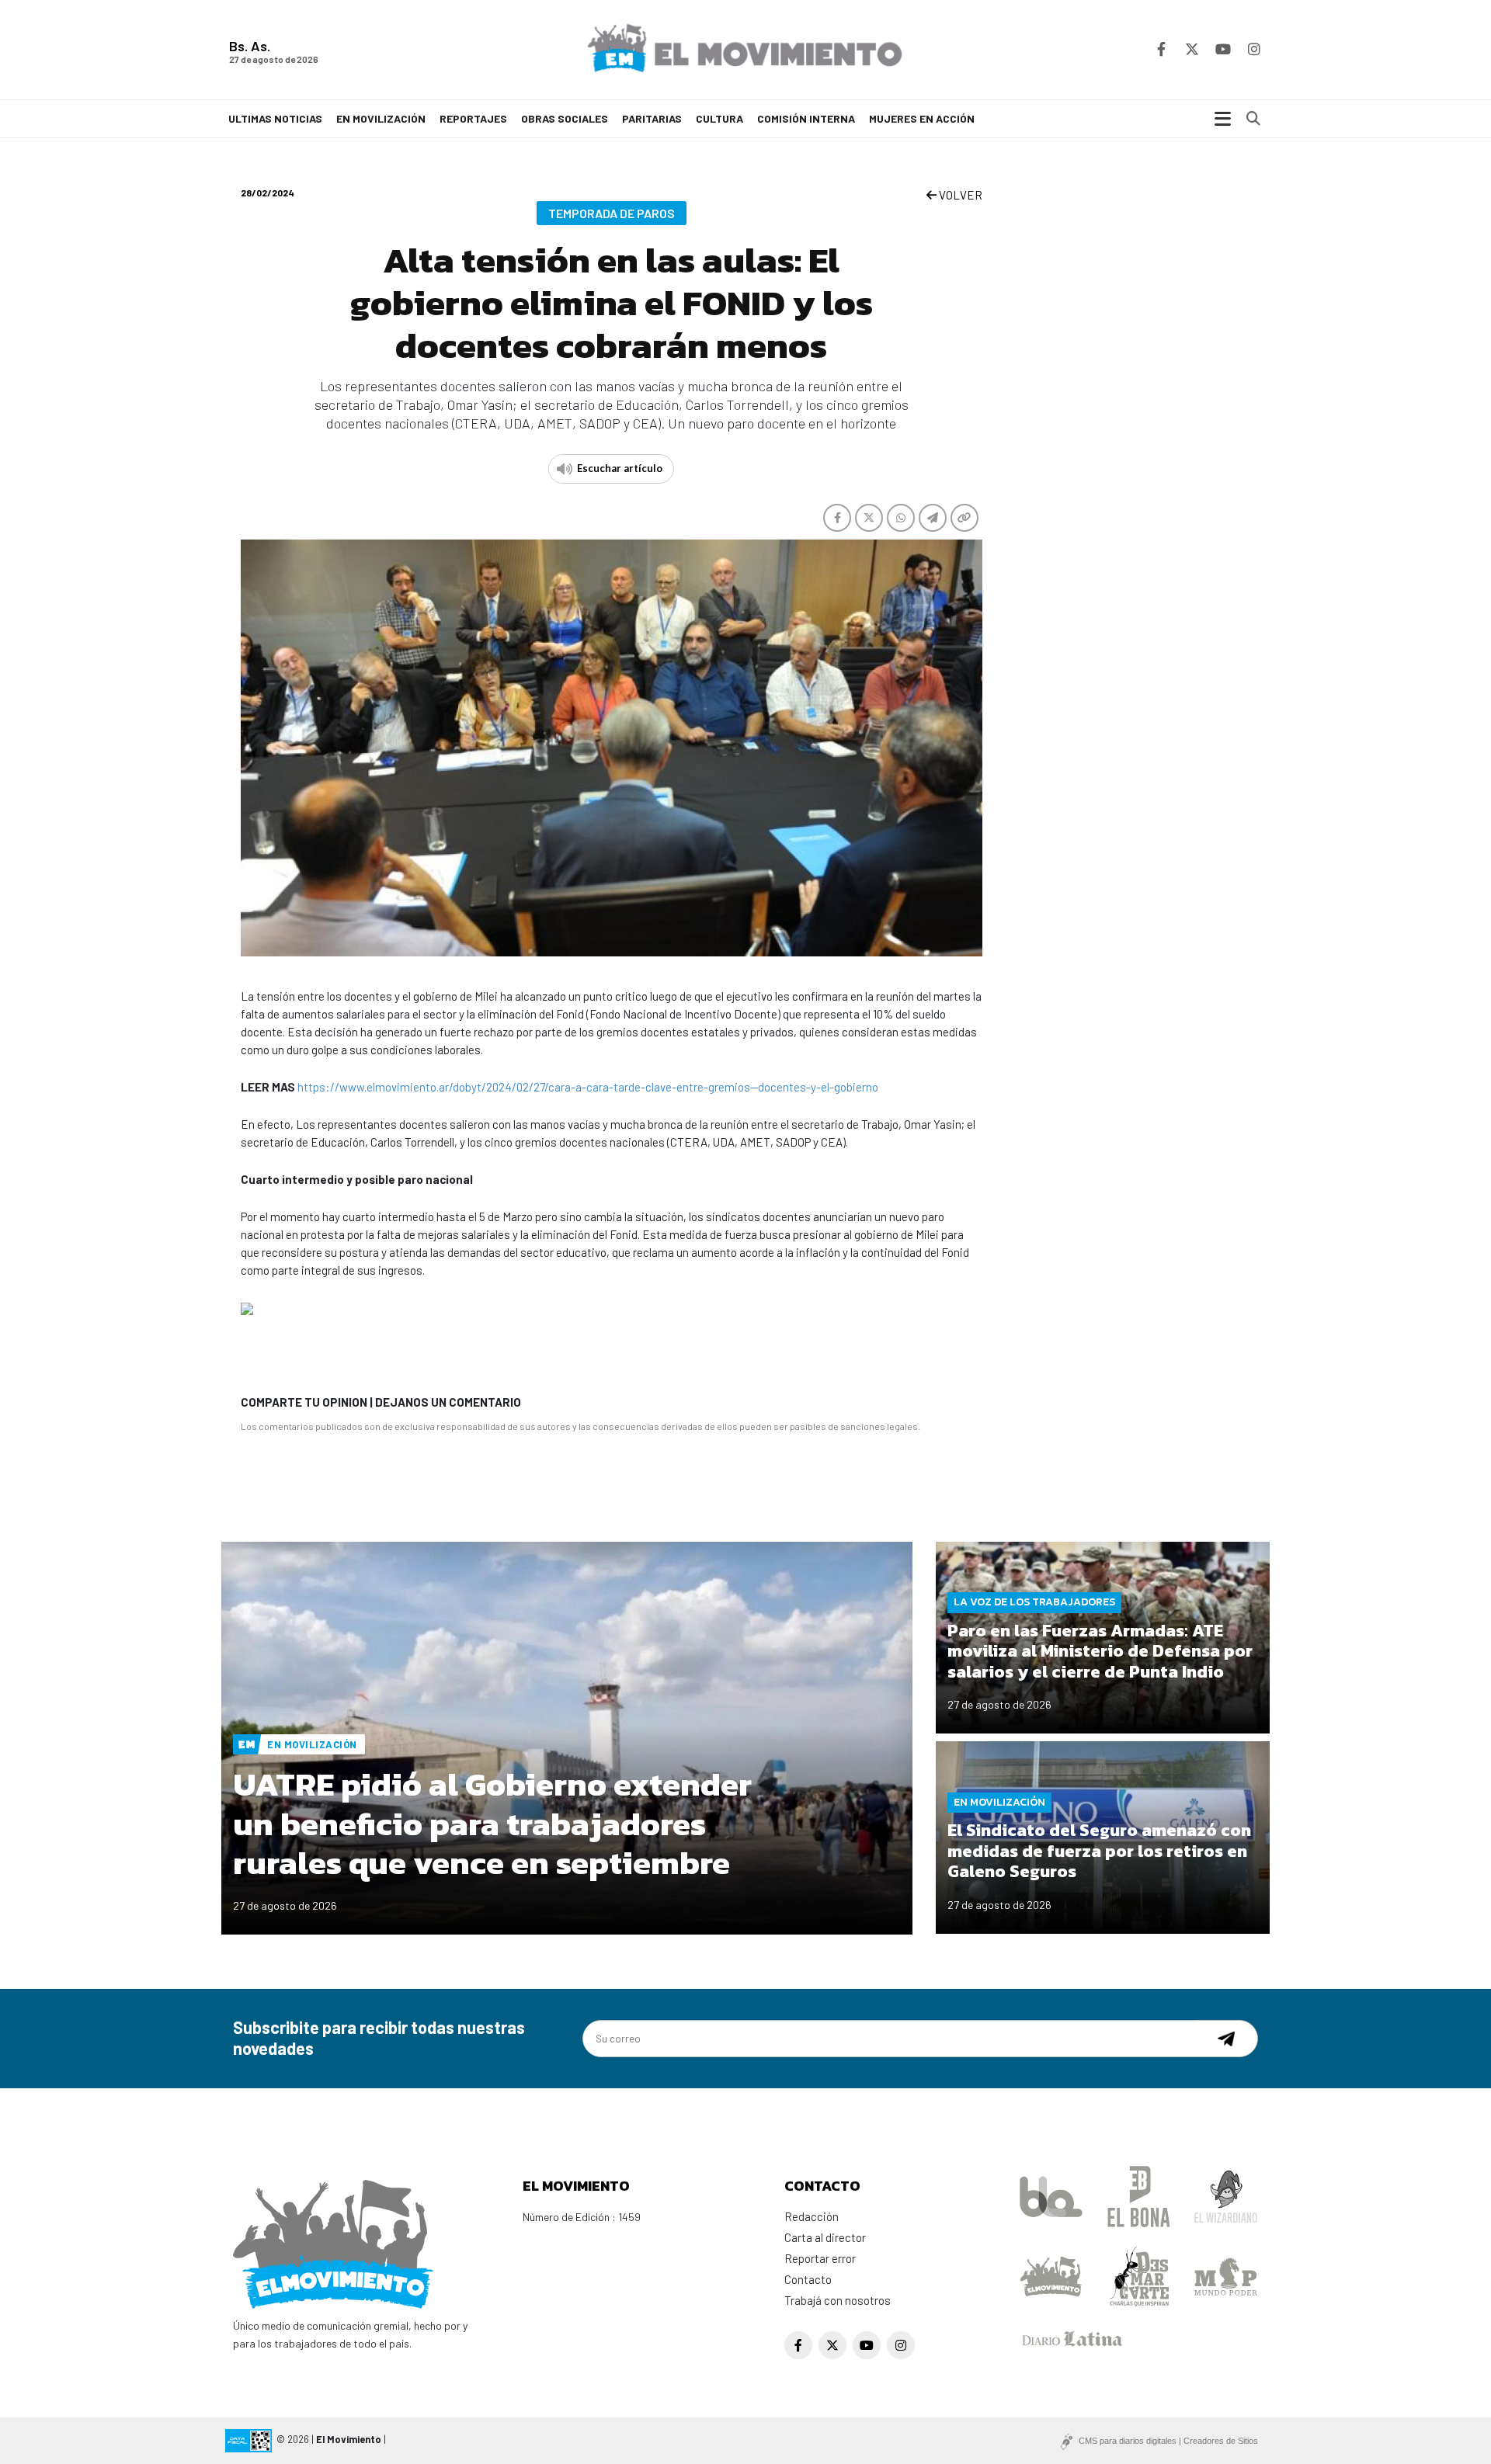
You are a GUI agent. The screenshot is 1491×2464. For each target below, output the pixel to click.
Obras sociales (565, 118)
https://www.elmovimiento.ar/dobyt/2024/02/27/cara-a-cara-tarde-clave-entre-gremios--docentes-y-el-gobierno (588, 1087)
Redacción (812, 2216)
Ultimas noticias (275, 118)
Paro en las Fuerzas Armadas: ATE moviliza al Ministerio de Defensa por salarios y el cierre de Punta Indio (1100, 1651)
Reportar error (820, 2258)
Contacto (808, 2279)
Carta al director (825, 2237)
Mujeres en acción (922, 118)
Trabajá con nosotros (838, 2300)
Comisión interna (806, 118)
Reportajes (473, 118)
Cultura (719, 118)
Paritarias (652, 118)
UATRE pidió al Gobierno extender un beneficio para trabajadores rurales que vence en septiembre (492, 1824)
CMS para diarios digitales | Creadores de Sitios (1168, 2441)
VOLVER (959, 195)
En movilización (381, 118)
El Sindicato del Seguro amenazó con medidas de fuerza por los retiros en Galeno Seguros (1099, 1851)
